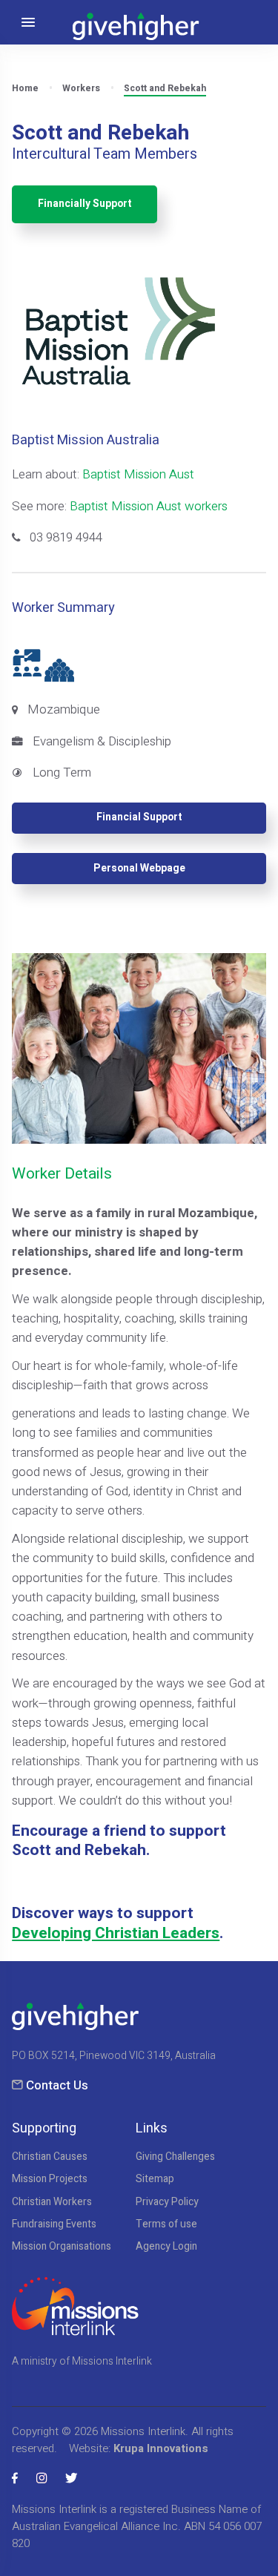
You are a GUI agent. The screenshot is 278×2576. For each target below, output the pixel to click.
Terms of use (166, 2224)
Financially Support (85, 204)
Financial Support (139, 817)
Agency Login (166, 2247)
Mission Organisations (62, 2247)
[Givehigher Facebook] (15, 2478)
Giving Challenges (175, 2157)
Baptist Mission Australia (86, 440)
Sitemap (155, 2179)
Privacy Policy (167, 2202)
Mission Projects (50, 2179)
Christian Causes (50, 2157)
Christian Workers (52, 2202)
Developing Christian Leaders (116, 1933)
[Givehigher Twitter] (71, 2478)
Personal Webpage (139, 869)
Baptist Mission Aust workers (149, 506)
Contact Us (57, 2085)
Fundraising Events (54, 2224)
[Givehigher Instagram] (42, 2478)
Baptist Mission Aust (138, 474)
